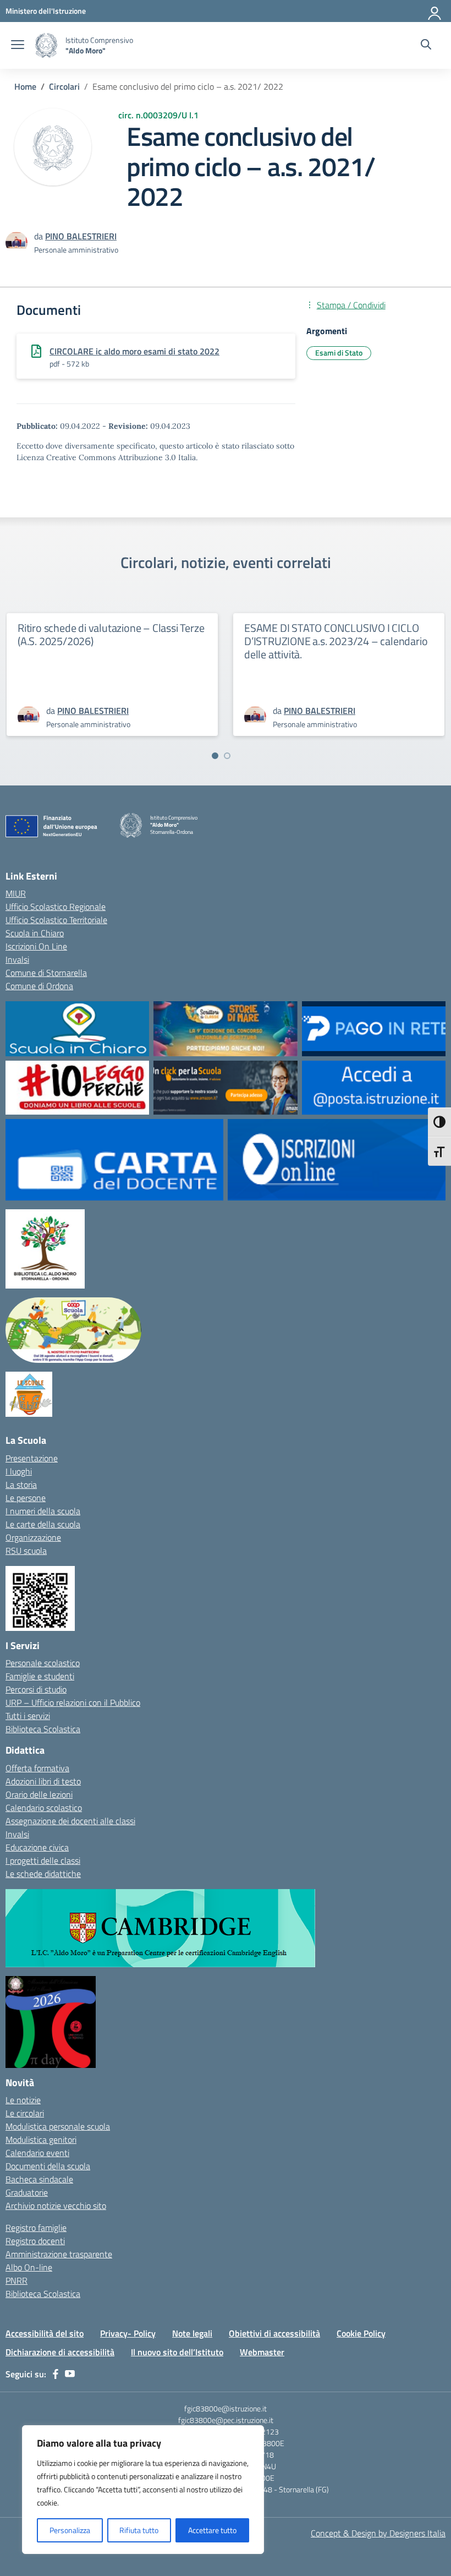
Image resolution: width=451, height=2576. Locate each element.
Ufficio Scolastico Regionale (56, 907)
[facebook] (56, 2374)
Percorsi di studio (36, 1689)
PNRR (16, 2280)
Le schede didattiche (43, 1874)
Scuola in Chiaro (35, 933)
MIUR (16, 893)
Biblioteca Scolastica (43, 1729)
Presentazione (32, 1458)
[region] (143, 2490)
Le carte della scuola (43, 1524)
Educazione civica (37, 1847)
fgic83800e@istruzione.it (226, 2408)
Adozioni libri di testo (43, 1781)
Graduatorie (27, 2192)
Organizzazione (33, 1537)
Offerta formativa (37, 1768)
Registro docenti (35, 2241)
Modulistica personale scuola (58, 2126)
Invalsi (17, 959)
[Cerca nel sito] (426, 46)
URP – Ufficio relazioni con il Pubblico (73, 1702)
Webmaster (262, 2352)
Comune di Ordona (39, 986)
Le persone (26, 1498)
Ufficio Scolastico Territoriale (56, 920)
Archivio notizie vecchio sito (56, 2206)
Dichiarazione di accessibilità (60, 2352)
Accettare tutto (212, 2530)
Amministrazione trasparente (59, 2254)
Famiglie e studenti (40, 1676)
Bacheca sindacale (39, 2179)
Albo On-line (29, 2267)
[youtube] (70, 2374)
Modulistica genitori (41, 2140)
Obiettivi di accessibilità (274, 2333)
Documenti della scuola (48, 2166)
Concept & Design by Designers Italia (378, 2533)
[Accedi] (435, 11)
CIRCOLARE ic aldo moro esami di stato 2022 (134, 351)
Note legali (192, 2333)
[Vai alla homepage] (46, 45)
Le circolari (25, 2113)
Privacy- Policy (128, 2333)
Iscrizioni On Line (36, 946)
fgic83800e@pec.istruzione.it (226, 2420)
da (40, 236)
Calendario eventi (37, 2153)
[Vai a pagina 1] (215, 756)
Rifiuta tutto (139, 2530)
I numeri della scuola (43, 1511)
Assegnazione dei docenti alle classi (70, 1821)
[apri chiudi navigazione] (18, 46)
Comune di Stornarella (46, 973)
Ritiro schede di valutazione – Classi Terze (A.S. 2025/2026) (111, 634)
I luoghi (19, 1471)
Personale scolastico (43, 1663)
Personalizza (70, 2530)
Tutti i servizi (28, 1716)
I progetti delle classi (43, 1860)
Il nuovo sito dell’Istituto (177, 2352)
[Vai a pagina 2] (227, 756)
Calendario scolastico (44, 1808)
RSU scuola (26, 1551)
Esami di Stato (339, 353)
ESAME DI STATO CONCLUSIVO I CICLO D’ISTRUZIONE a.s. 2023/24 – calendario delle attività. (336, 641)
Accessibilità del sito (45, 2333)
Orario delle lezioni (39, 1794)
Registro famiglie (36, 2228)
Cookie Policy (361, 2333)
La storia (21, 1485)
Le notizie (23, 2100)
